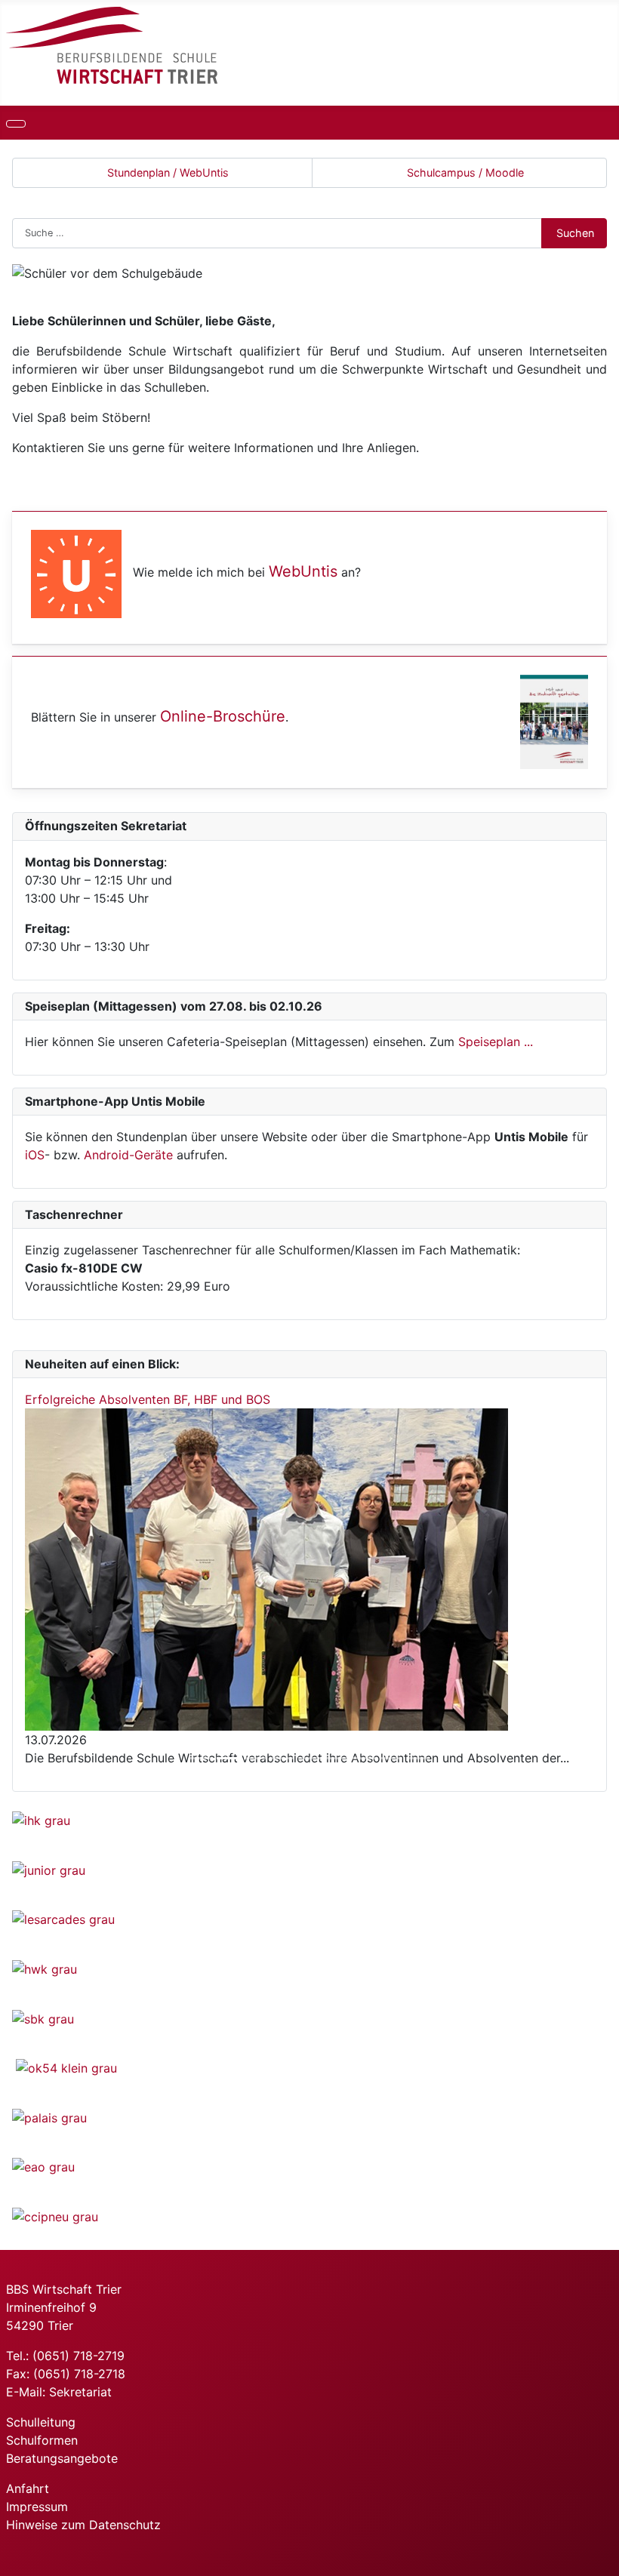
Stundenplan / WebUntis (168, 172)
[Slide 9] (418, 1758)
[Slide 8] (391, 1758)
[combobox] (277, 233)
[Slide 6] (337, 1758)
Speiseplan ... (496, 1042)
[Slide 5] (309, 1758)
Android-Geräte (128, 1155)
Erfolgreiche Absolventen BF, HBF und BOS (148, 1399)
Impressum (37, 2507)
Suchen (575, 233)
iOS (35, 1155)
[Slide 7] (364, 1758)
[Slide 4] (282, 1758)
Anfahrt (28, 2488)
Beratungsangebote (62, 2458)
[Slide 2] (228, 1758)
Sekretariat (80, 2392)
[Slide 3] (255, 1758)
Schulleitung (41, 2422)
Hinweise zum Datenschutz (83, 2525)
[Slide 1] (201, 1758)
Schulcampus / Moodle (465, 172)
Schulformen (42, 2440)
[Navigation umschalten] (16, 124)
